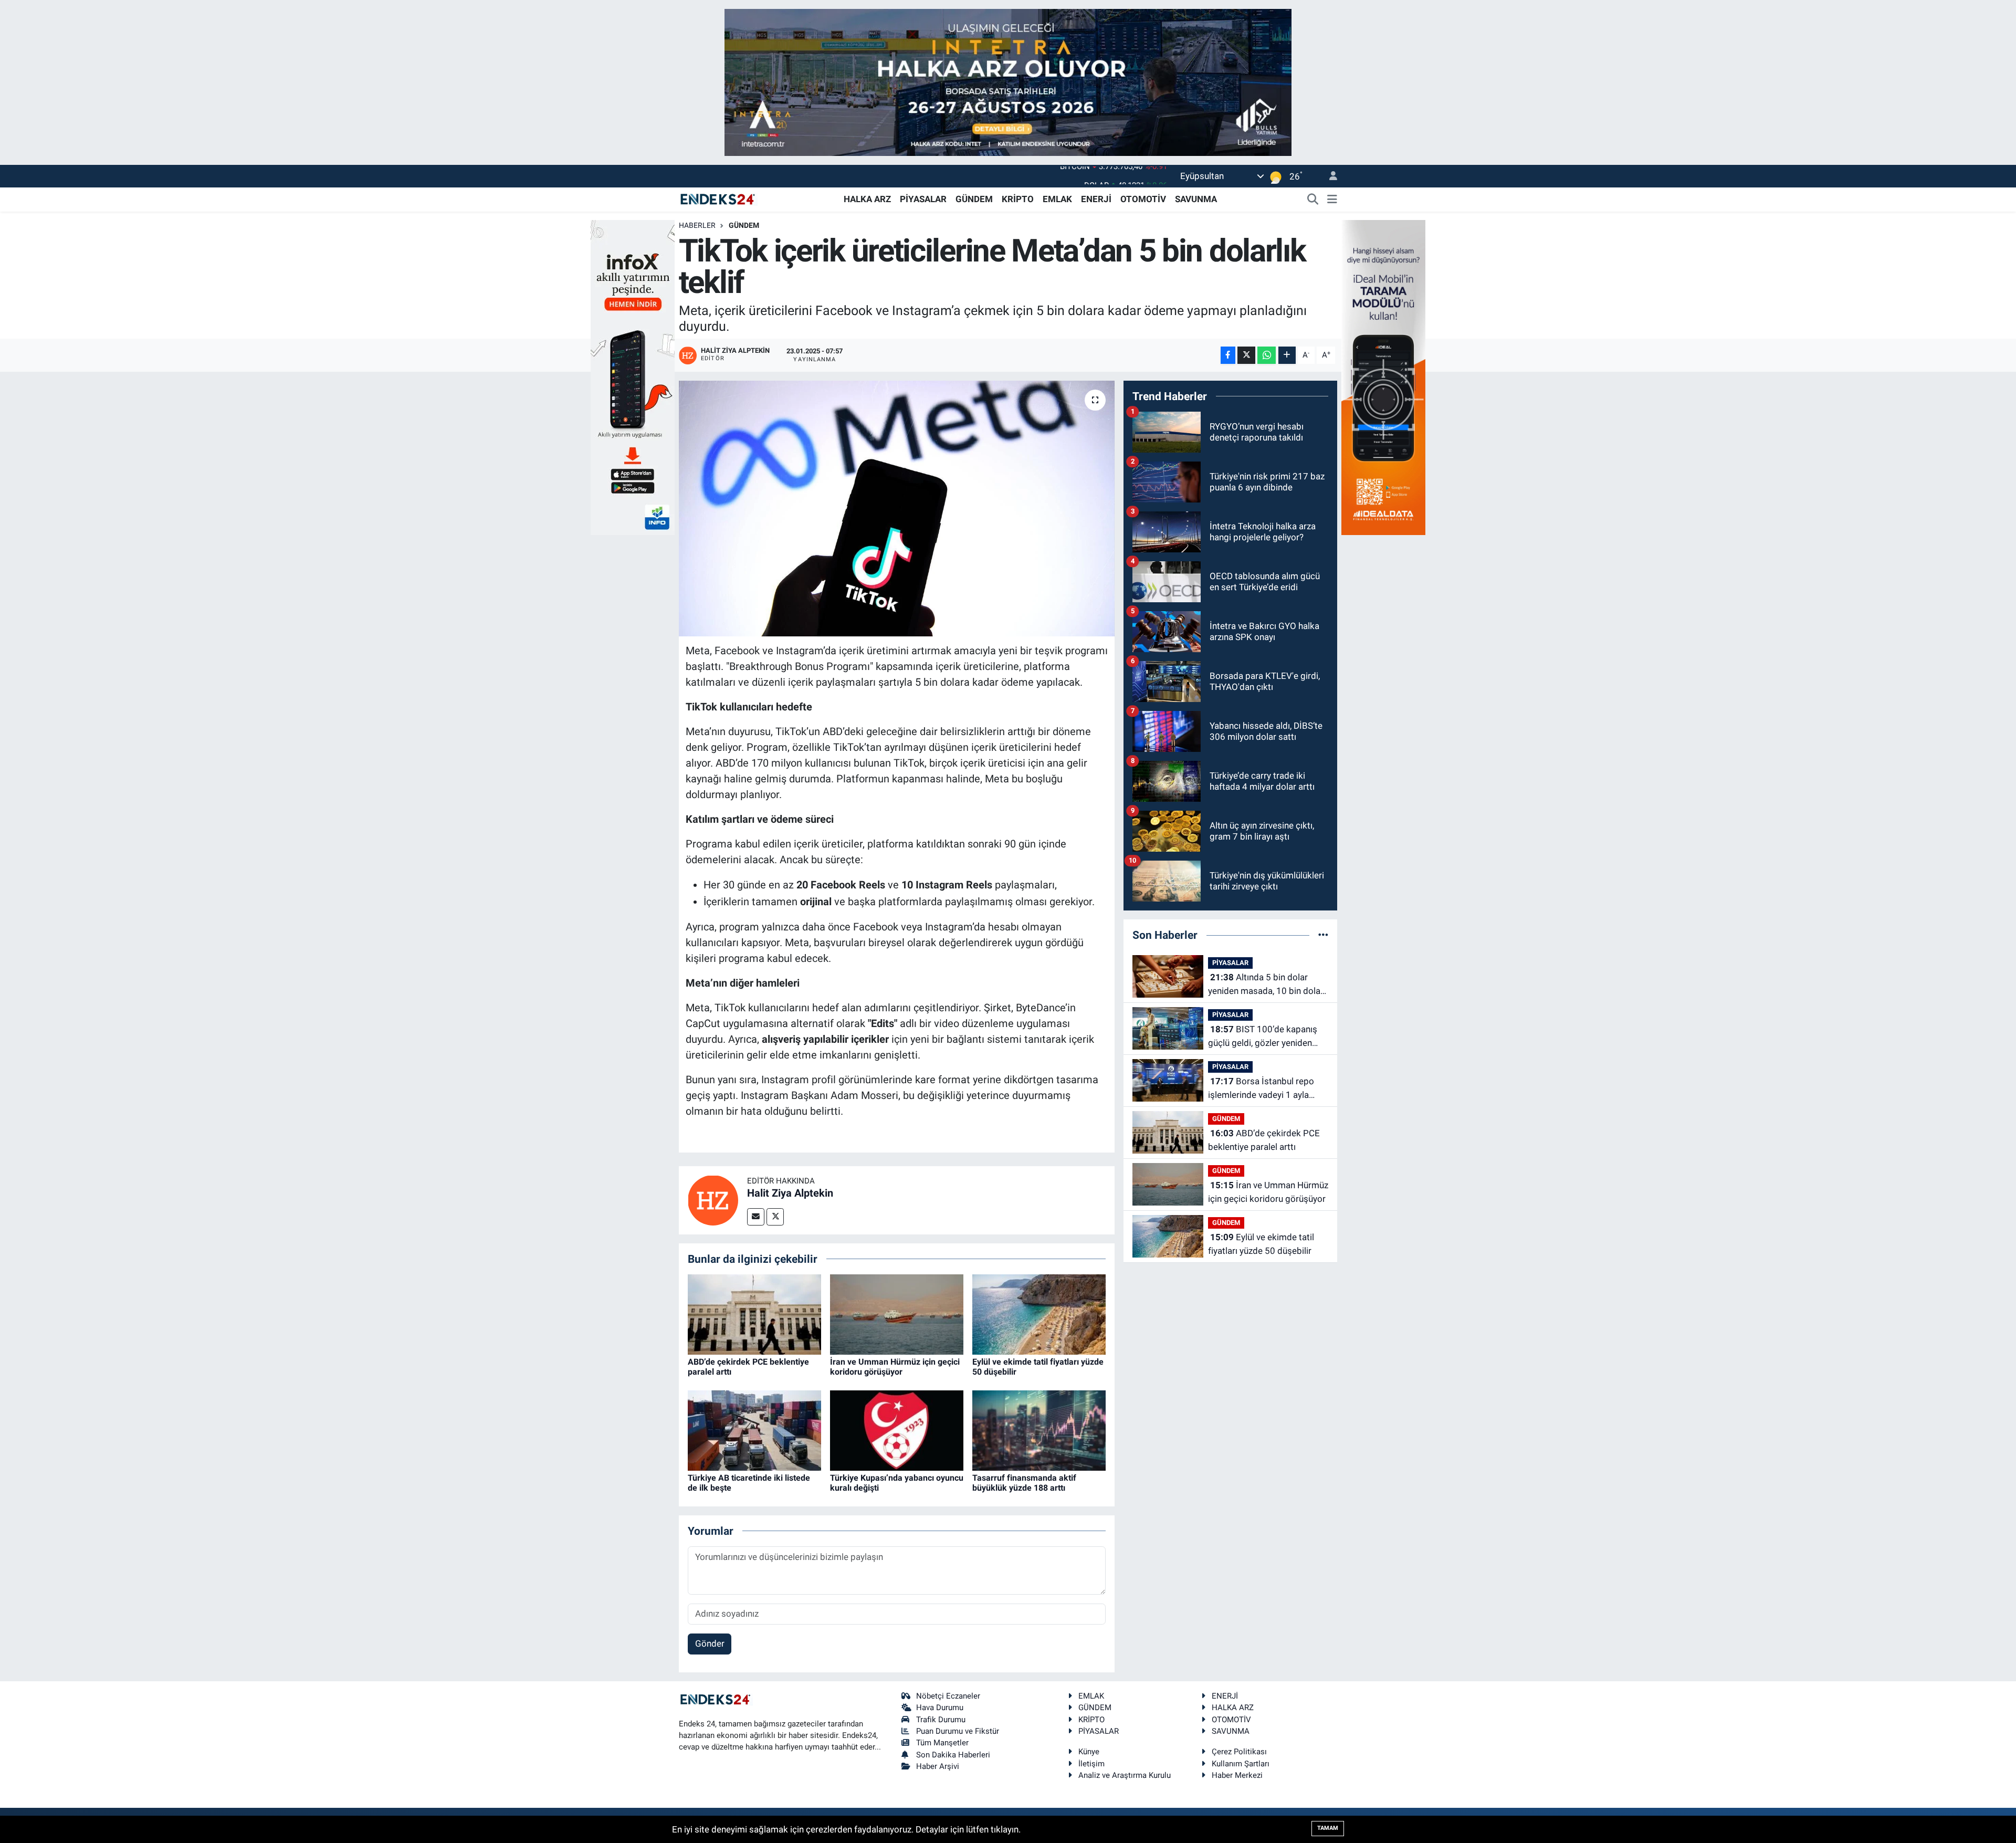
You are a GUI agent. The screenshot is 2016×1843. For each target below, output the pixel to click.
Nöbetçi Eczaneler (948, 1696)
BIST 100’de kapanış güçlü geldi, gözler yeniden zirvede (1263, 1037)
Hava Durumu (940, 1708)
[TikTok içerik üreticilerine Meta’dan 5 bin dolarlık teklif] (897, 509)
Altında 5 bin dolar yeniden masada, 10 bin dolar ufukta (1266, 985)
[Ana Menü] (1332, 200)
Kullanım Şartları (1241, 1764)
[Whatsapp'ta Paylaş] (1267, 355)
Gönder (710, 1643)
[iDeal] (1383, 376)
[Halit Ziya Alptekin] (713, 1199)
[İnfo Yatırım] (633, 376)
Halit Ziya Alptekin (790, 1193)
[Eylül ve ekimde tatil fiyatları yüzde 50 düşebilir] (1039, 1314)
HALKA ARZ (867, 199)
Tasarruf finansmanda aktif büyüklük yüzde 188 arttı (1024, 1483)
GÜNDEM (974, 199)
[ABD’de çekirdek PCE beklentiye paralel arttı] (754, 1314)
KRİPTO (1018, 199)
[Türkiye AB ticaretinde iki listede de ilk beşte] (754, 1430)
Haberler (697, 225)
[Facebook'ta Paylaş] (1228, 355)
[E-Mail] (756, 1217)
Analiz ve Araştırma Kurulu (1125, 1775)
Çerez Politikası (1239, 1752)
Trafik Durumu (941, 1720)
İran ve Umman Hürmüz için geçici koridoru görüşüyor (895, 1367)
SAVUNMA (1196, 199)
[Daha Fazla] (1287, 355)
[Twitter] (775, 1217)
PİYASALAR (923, 199)
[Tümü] (1323, 935)
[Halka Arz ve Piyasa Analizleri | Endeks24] (718, 198)
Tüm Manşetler (942, 1743)
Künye (1089, 1752)
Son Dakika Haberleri (953, 1755)
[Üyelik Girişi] (1329, 176)
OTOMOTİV (1143, 199)
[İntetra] (1008, 81)
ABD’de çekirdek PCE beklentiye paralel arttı (1264, 1140)
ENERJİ (1096, 199)
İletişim (1091, 1764)
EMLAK (1057, 199)
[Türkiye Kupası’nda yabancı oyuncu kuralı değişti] (897, 1430)
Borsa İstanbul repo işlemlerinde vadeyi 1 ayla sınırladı (1261, 1089)
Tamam (1328, 1828)
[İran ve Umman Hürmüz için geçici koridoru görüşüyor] (897, 1314)
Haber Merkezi (1237, 1775)
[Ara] (1313, 200)
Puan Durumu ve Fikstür (958, 1731)
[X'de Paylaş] (1246, 355)
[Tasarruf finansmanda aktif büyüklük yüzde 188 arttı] (1039, 1430)
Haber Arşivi (938, 1766)
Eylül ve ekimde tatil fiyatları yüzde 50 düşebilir (1261, 1244)
